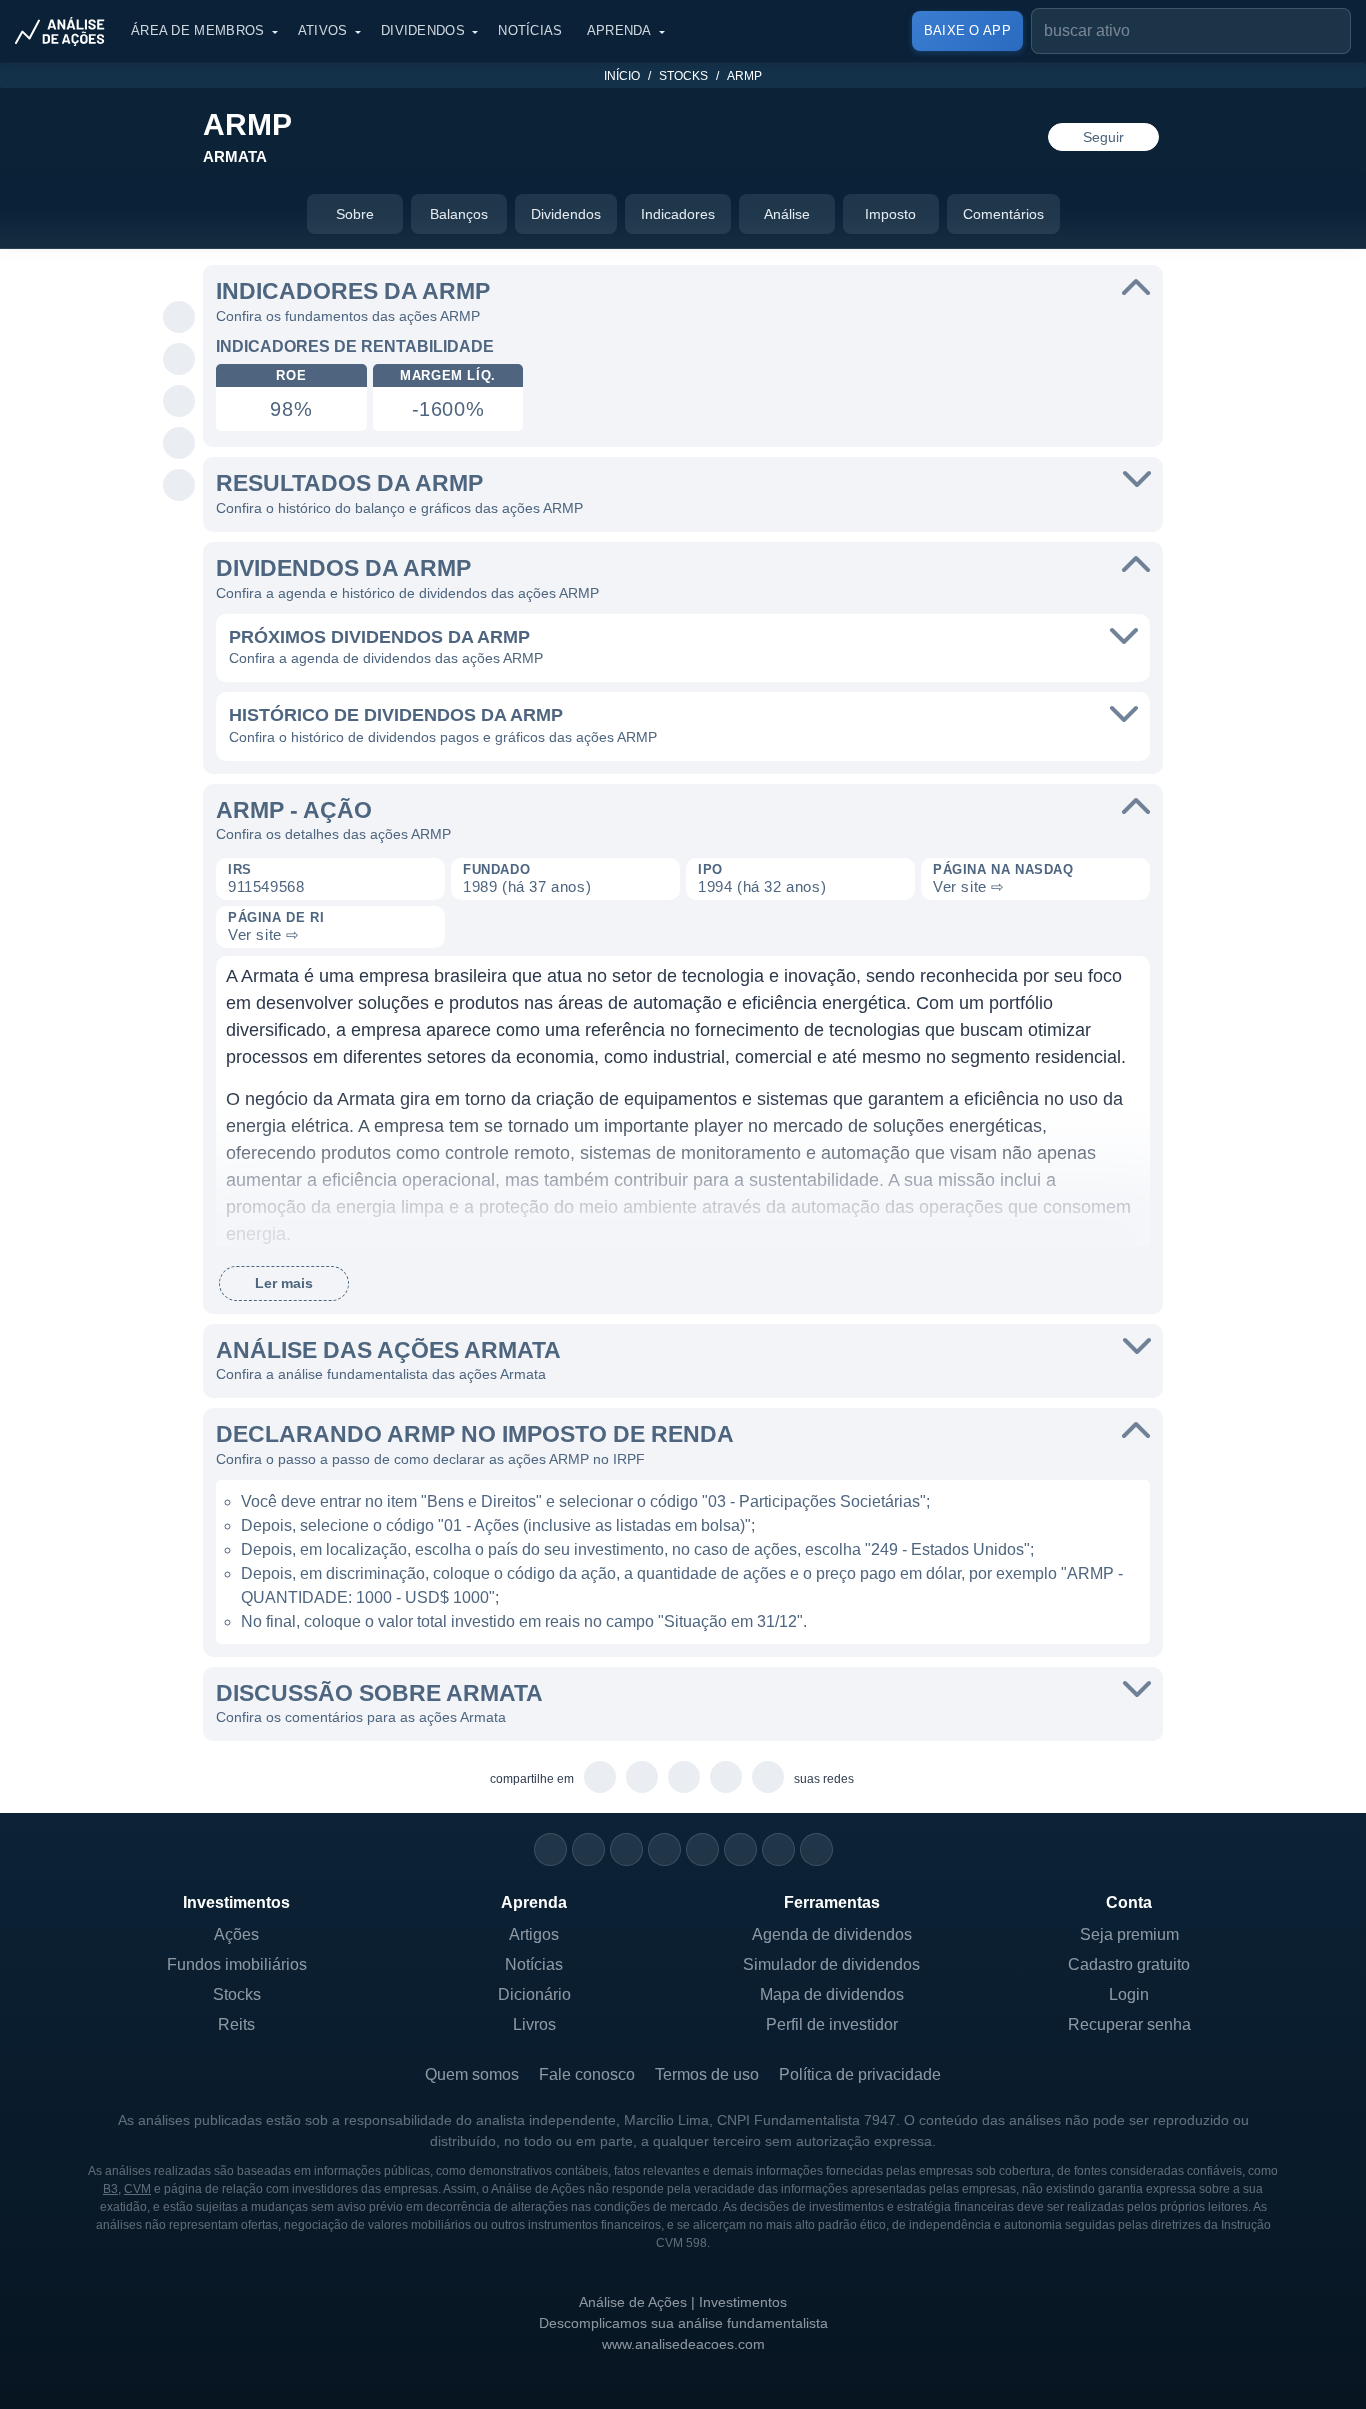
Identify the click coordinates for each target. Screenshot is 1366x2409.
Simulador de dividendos (831, 1964)
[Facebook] (588, 1849)
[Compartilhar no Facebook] (179, 402)
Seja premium (1129, 1934)
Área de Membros (198, 30)
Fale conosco (587, 2074)
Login (1129, 1994)
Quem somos (472, 2074)
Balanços (459, 214)
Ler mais (284, 1283)
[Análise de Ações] (66, 31)
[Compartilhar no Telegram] (179, 360)
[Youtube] (702, 1849)
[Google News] (740, 1849)
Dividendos (423, 30)
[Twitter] (626, 1849)
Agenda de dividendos (832, 1934)
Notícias (530, 30)
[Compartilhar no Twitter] (179, 444)
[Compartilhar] (179, 276)
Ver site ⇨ (969, 886)
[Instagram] (550, 1849)
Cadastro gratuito (1129, 1964)
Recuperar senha (1129, 2024)
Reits (236, 2024)
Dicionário (534, 1994)
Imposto (890, 214)
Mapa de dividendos (832, 1994)
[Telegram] (664, 1849)
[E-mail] (816, 1849)
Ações (236, 1934)
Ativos (323, 30)
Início (622, 76)
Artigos (534, 1934)
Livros (534, 2024)
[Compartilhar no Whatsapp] (179, 318)
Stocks (683, 76)
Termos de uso (707, 2074)
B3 (110, 2189)
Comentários (1003, 214)
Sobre (355, 214)
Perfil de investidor (832, 2024)
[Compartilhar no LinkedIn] (179, 486)
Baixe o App (967, 30)
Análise (787, 214)
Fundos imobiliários (237, 1964)
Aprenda (619, 30)
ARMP (744, 76)
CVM (137, 2189)
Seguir (1103, 137)
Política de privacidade (860, 2074)
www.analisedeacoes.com (683, 2344)
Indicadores (678, 214)
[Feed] (778, 1849)
